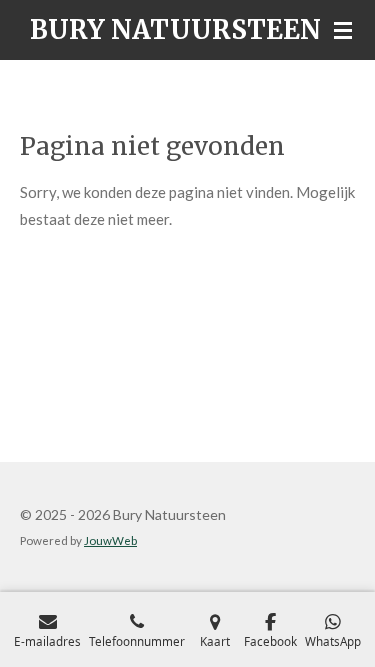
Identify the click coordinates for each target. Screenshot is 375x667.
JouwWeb (110, 540)
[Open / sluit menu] (343, 30)
